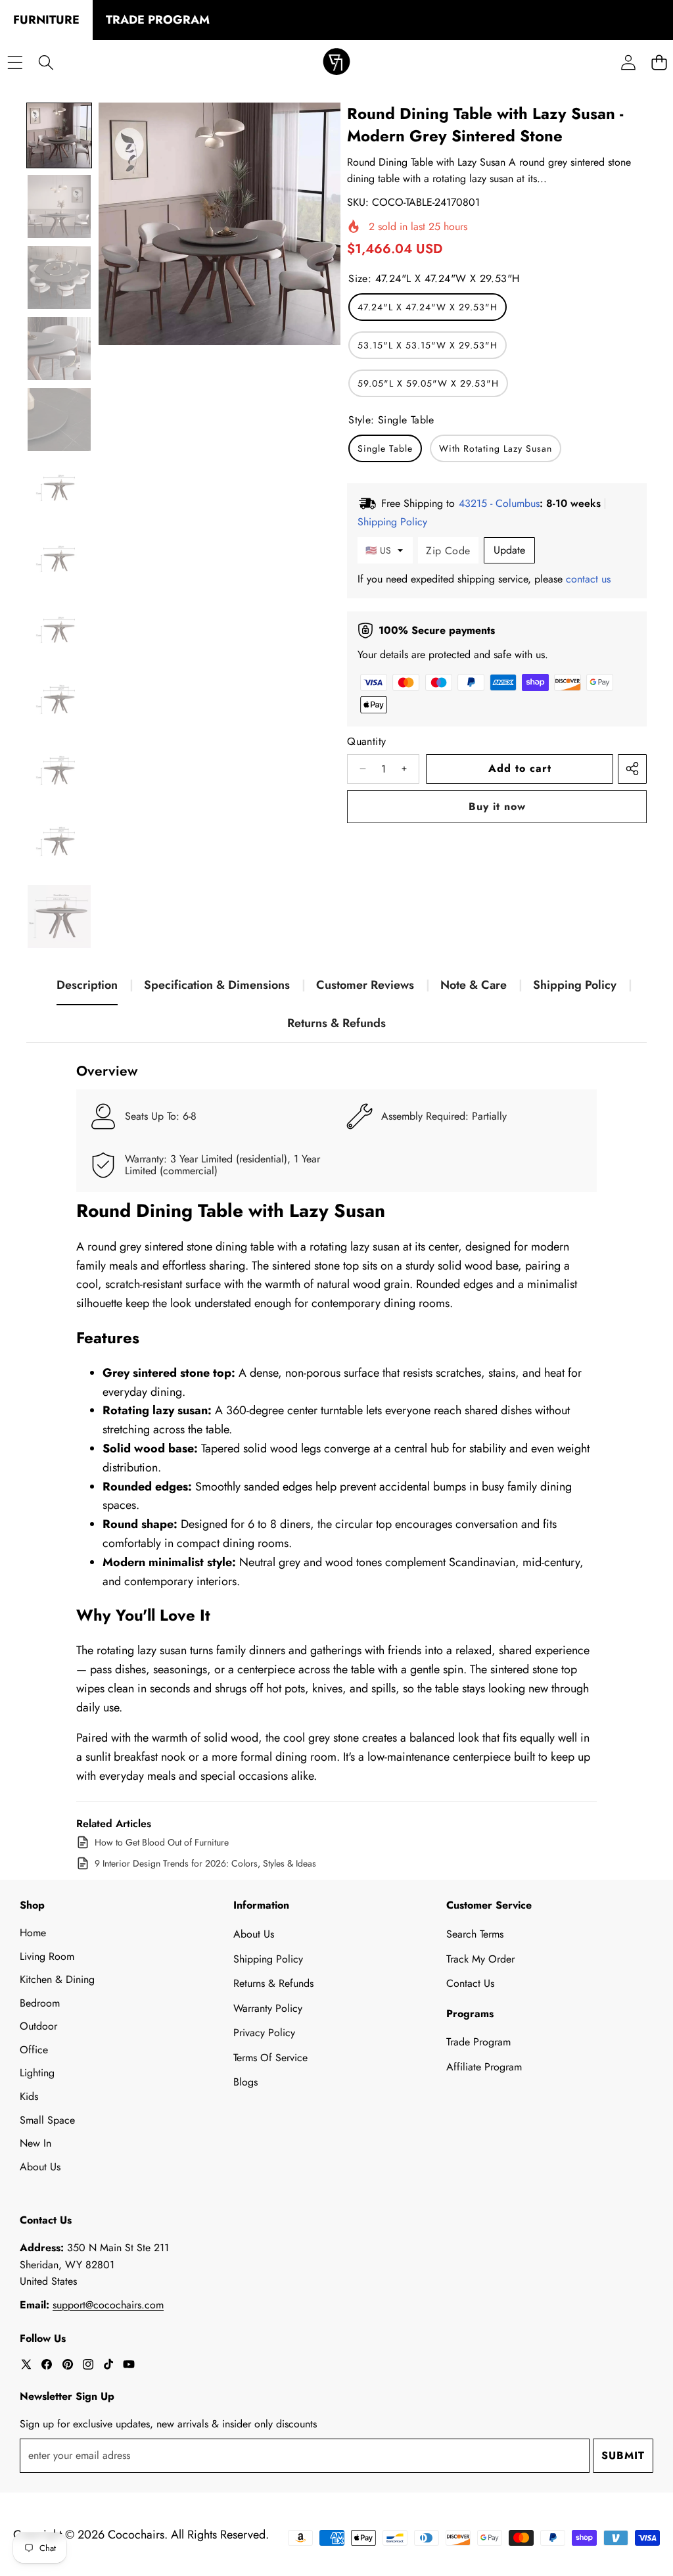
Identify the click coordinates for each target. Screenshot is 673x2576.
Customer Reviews (365, 985)
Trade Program (478, 2042)
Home (33, 1933)
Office (34, 2050)
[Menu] (15, 63)
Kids (29, 2096)
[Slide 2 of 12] (59, 206)
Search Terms (475, 1934)
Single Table (385, 448)
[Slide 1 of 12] (59, 135)
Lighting (37, 2073)
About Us (40, 2167)
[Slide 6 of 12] (59, 490)
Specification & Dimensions (217, 985)
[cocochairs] (336, 63)
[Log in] (628, 63)
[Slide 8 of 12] (59, 632)
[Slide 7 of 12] (59, 561)
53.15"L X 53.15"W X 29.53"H (428, 345)
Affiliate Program (484, 2067)
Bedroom (40, 2003)
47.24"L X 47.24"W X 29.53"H (428, 307)
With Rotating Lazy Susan (496, 448)
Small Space (47, 2120)
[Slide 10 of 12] (59, 775)
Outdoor (38, 2026)
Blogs (245, 2082)
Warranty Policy (268, 2008)
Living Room (47, 1956)
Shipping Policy (575, 985)
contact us (588, 579)
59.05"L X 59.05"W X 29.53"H (428, 383)
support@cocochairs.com (108, 2305)
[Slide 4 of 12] (59, 348)
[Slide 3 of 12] (59, 277)
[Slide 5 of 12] (59, 419)
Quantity (366, 741)
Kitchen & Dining (57, 1979)
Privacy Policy (264, 2033)
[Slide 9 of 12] (59, 704)
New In (35, 2143)
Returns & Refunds (336, 1023)
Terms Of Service (270, 2058)
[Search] (46, 63)
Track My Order (480, 1959)
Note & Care (474, 985)
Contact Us (470, 1983)
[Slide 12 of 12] (59, 917)
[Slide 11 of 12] (59, 846)
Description (87, 985)
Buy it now (497, 806)
